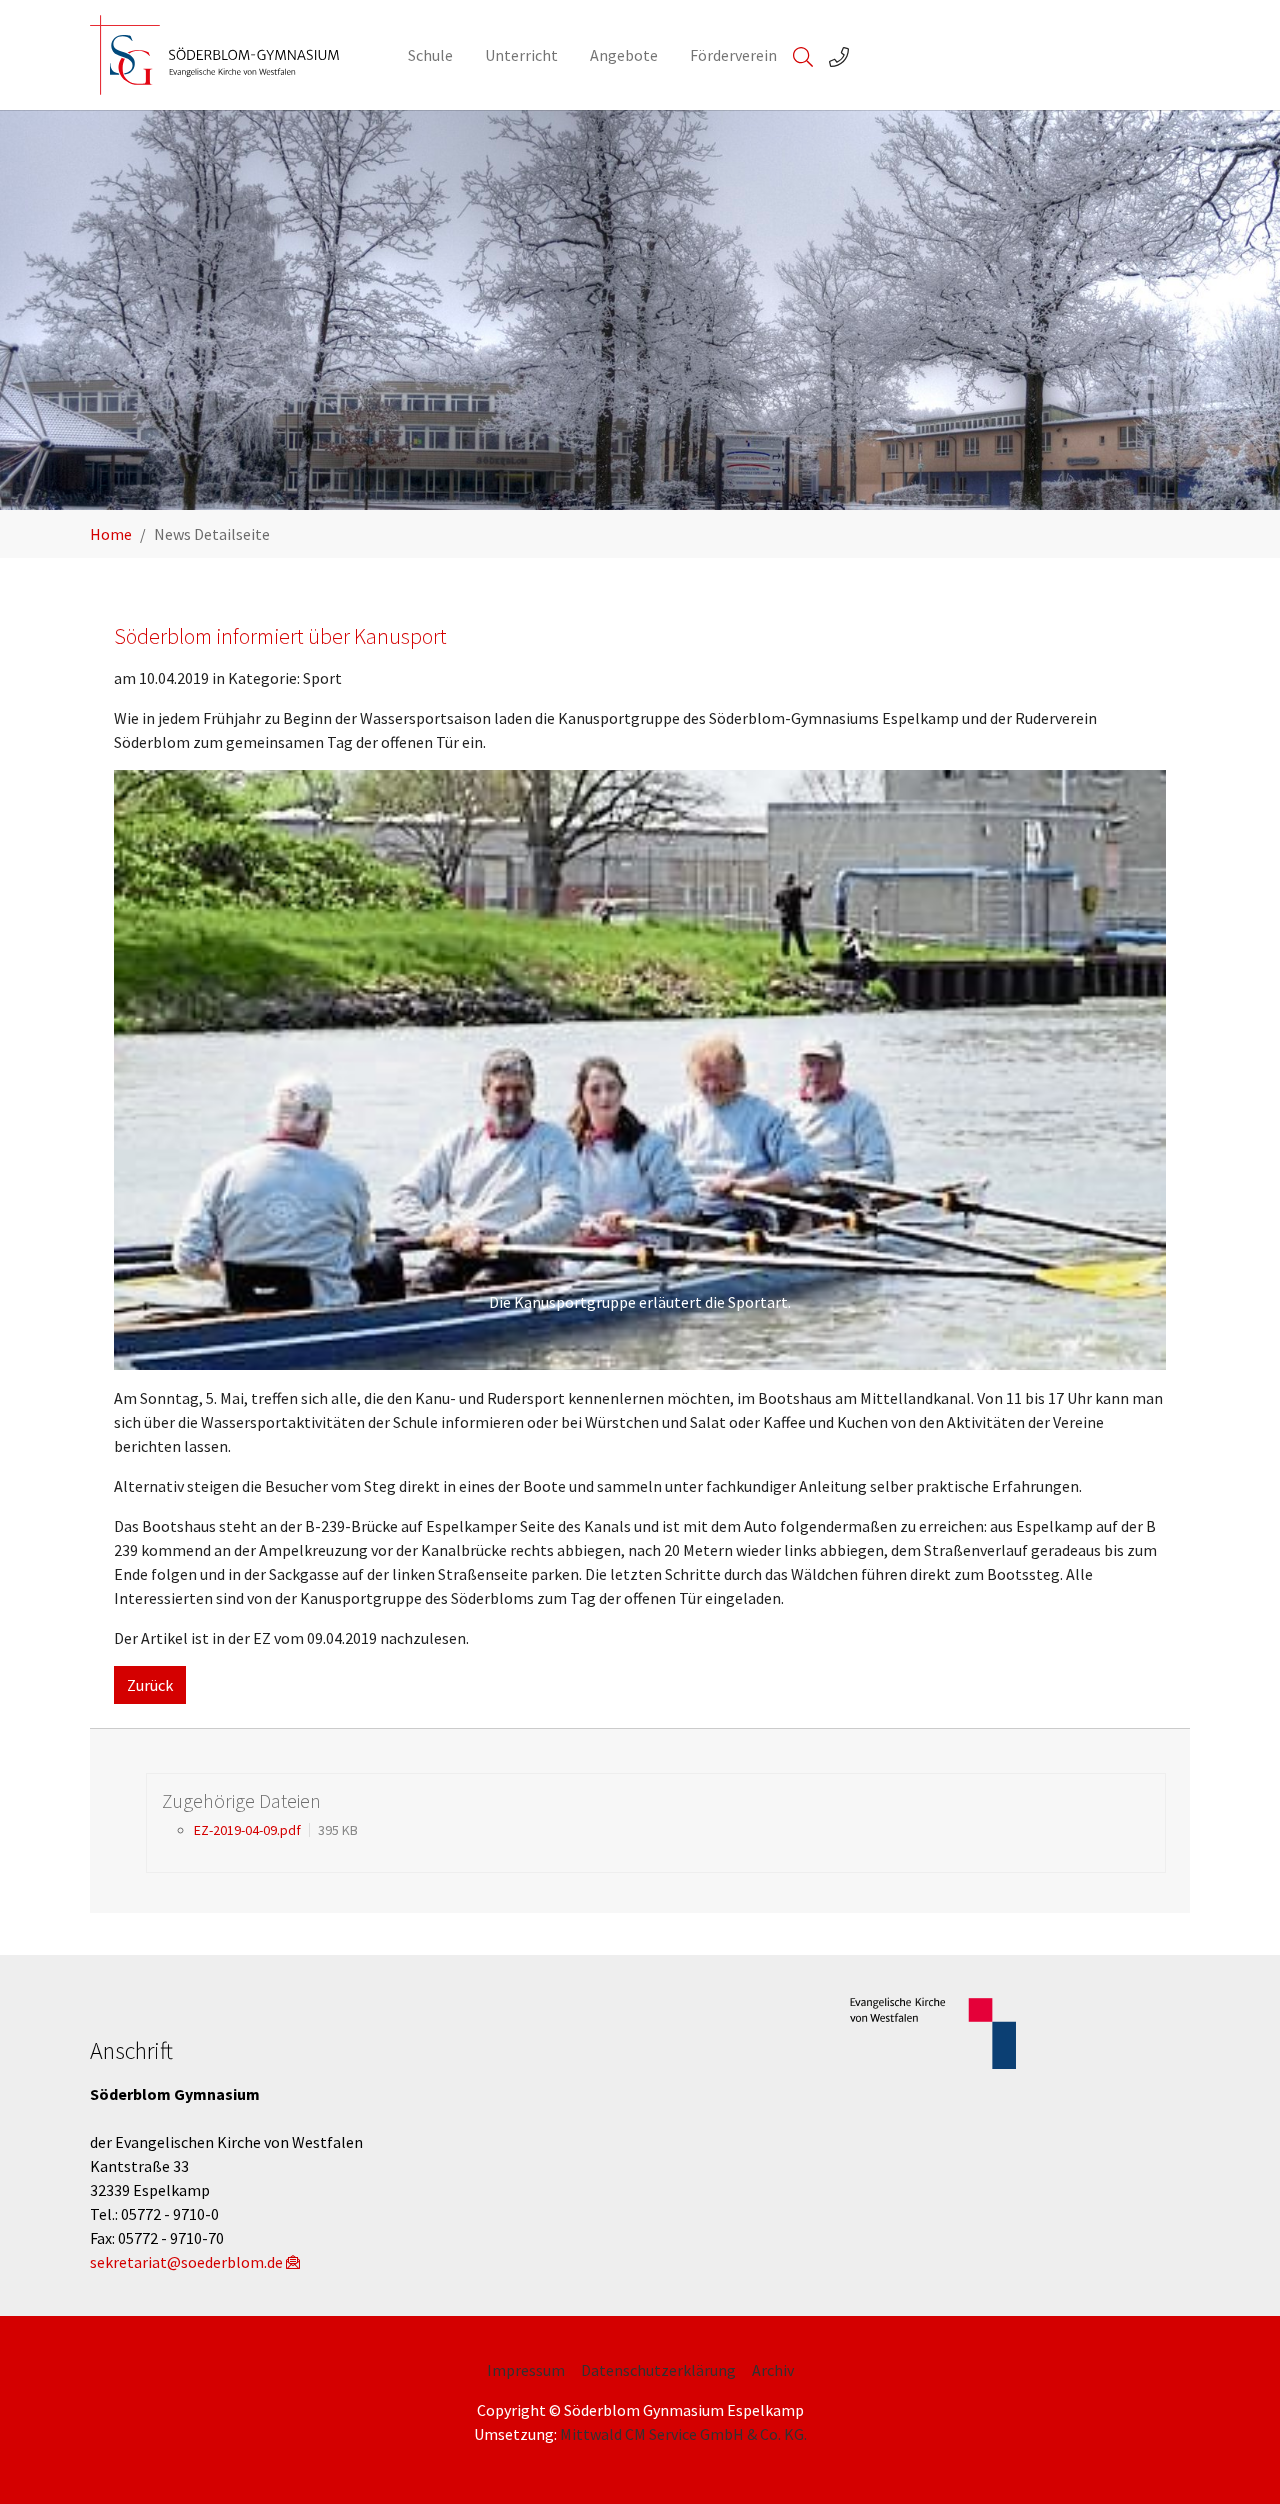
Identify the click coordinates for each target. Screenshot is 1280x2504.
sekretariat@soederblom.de (186, 2262)
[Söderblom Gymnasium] (229, 55)
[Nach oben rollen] (1236, 2460)
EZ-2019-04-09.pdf (247, 1830)
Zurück (150, 1685)
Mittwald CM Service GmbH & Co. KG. (683, 2434)
